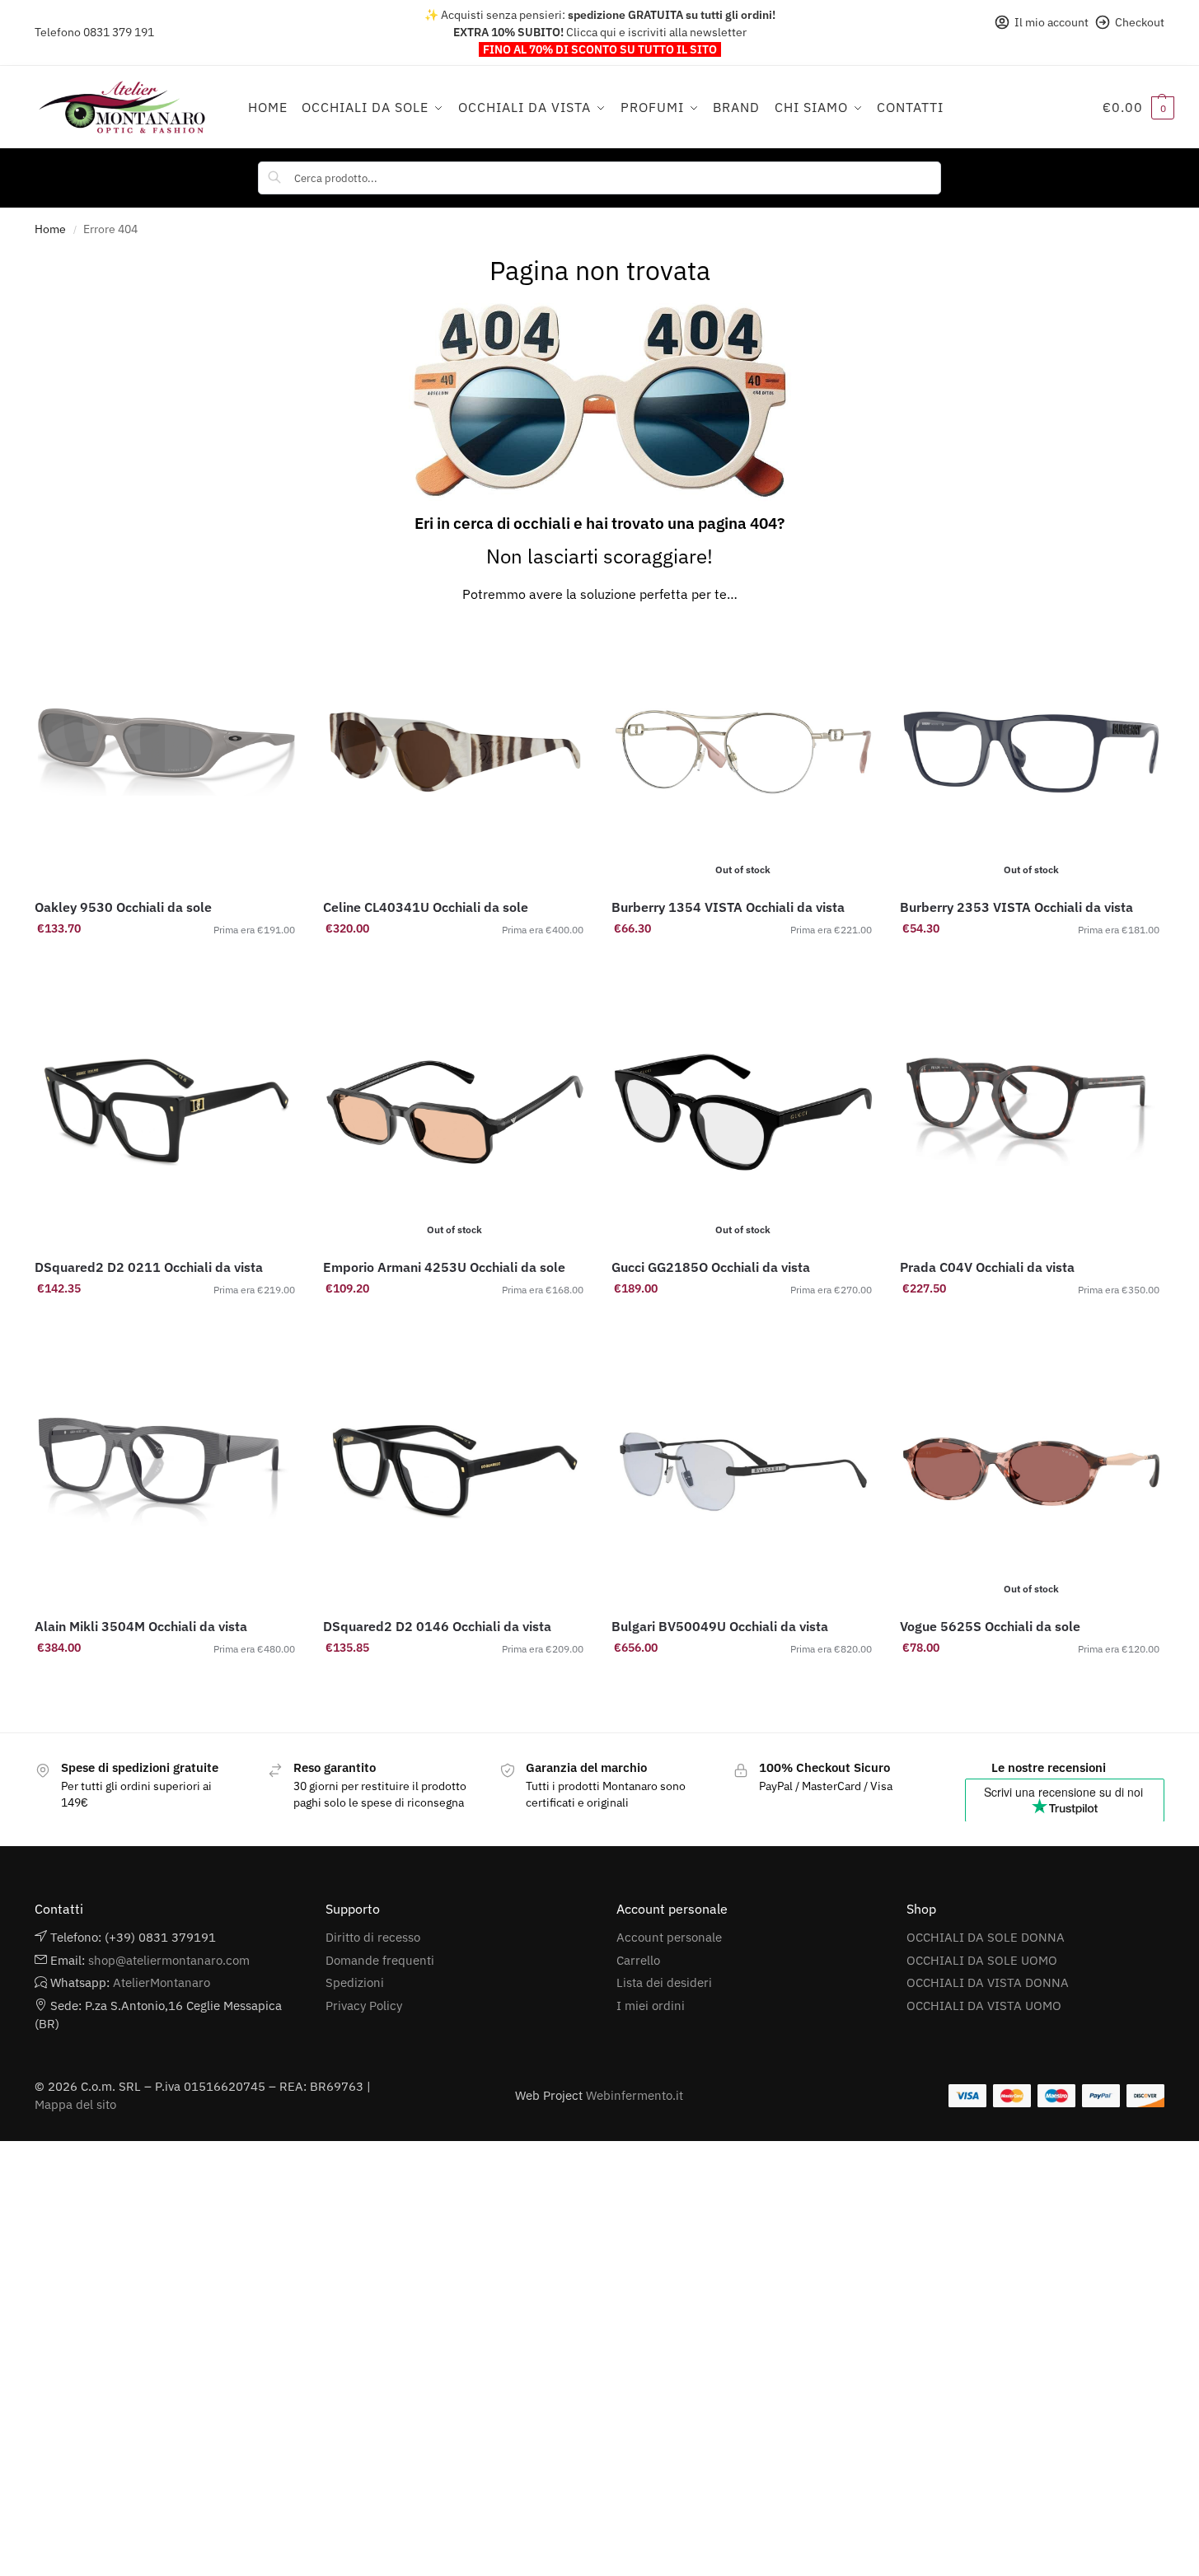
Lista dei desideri (664, 1982)
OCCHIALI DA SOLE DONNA (986, 1937)
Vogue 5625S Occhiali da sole (990, 1626)
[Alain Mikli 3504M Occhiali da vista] (166, 1472)
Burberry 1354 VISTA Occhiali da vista (728, 907)
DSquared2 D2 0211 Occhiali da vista (149, 1267)
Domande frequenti (380, 1960)
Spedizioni (355, 1982)
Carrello (638, 1960)
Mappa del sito (75, 2104)
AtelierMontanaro (162, 1982)
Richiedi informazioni (454, 964)
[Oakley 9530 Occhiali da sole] (166, 752)
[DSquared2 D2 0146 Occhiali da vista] (455, 1472)
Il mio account (1051, 22)
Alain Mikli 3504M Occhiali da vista (141, 1626)
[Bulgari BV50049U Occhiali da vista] (743, 1472)
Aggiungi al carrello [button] (166, 964)
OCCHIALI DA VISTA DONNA (988, 1982)
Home (50, 229)
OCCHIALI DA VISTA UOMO (984, 2006)
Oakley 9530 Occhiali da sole (123, 907)
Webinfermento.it (635, 2095)
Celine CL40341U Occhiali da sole (426, 907)
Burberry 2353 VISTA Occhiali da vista (1016, 907)
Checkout (1140, 22)
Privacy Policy (364, 2006)
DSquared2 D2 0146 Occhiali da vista (437, 1626)
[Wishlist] (274, 645)
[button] (1138, 107)
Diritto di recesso (373, 1937)
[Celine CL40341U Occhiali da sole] (455, 752)
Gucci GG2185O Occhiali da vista (711, 1267)
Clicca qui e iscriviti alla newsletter (656, 32)
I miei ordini (651, 2006)
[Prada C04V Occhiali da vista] (1032, 1112)
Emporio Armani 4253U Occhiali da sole (444, 1267)
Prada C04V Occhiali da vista (987, 1267)
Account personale (669, 1937)
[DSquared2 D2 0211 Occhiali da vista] (166, 1112)
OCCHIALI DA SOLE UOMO (982, 1960)
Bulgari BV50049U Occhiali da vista (720, 1626)
